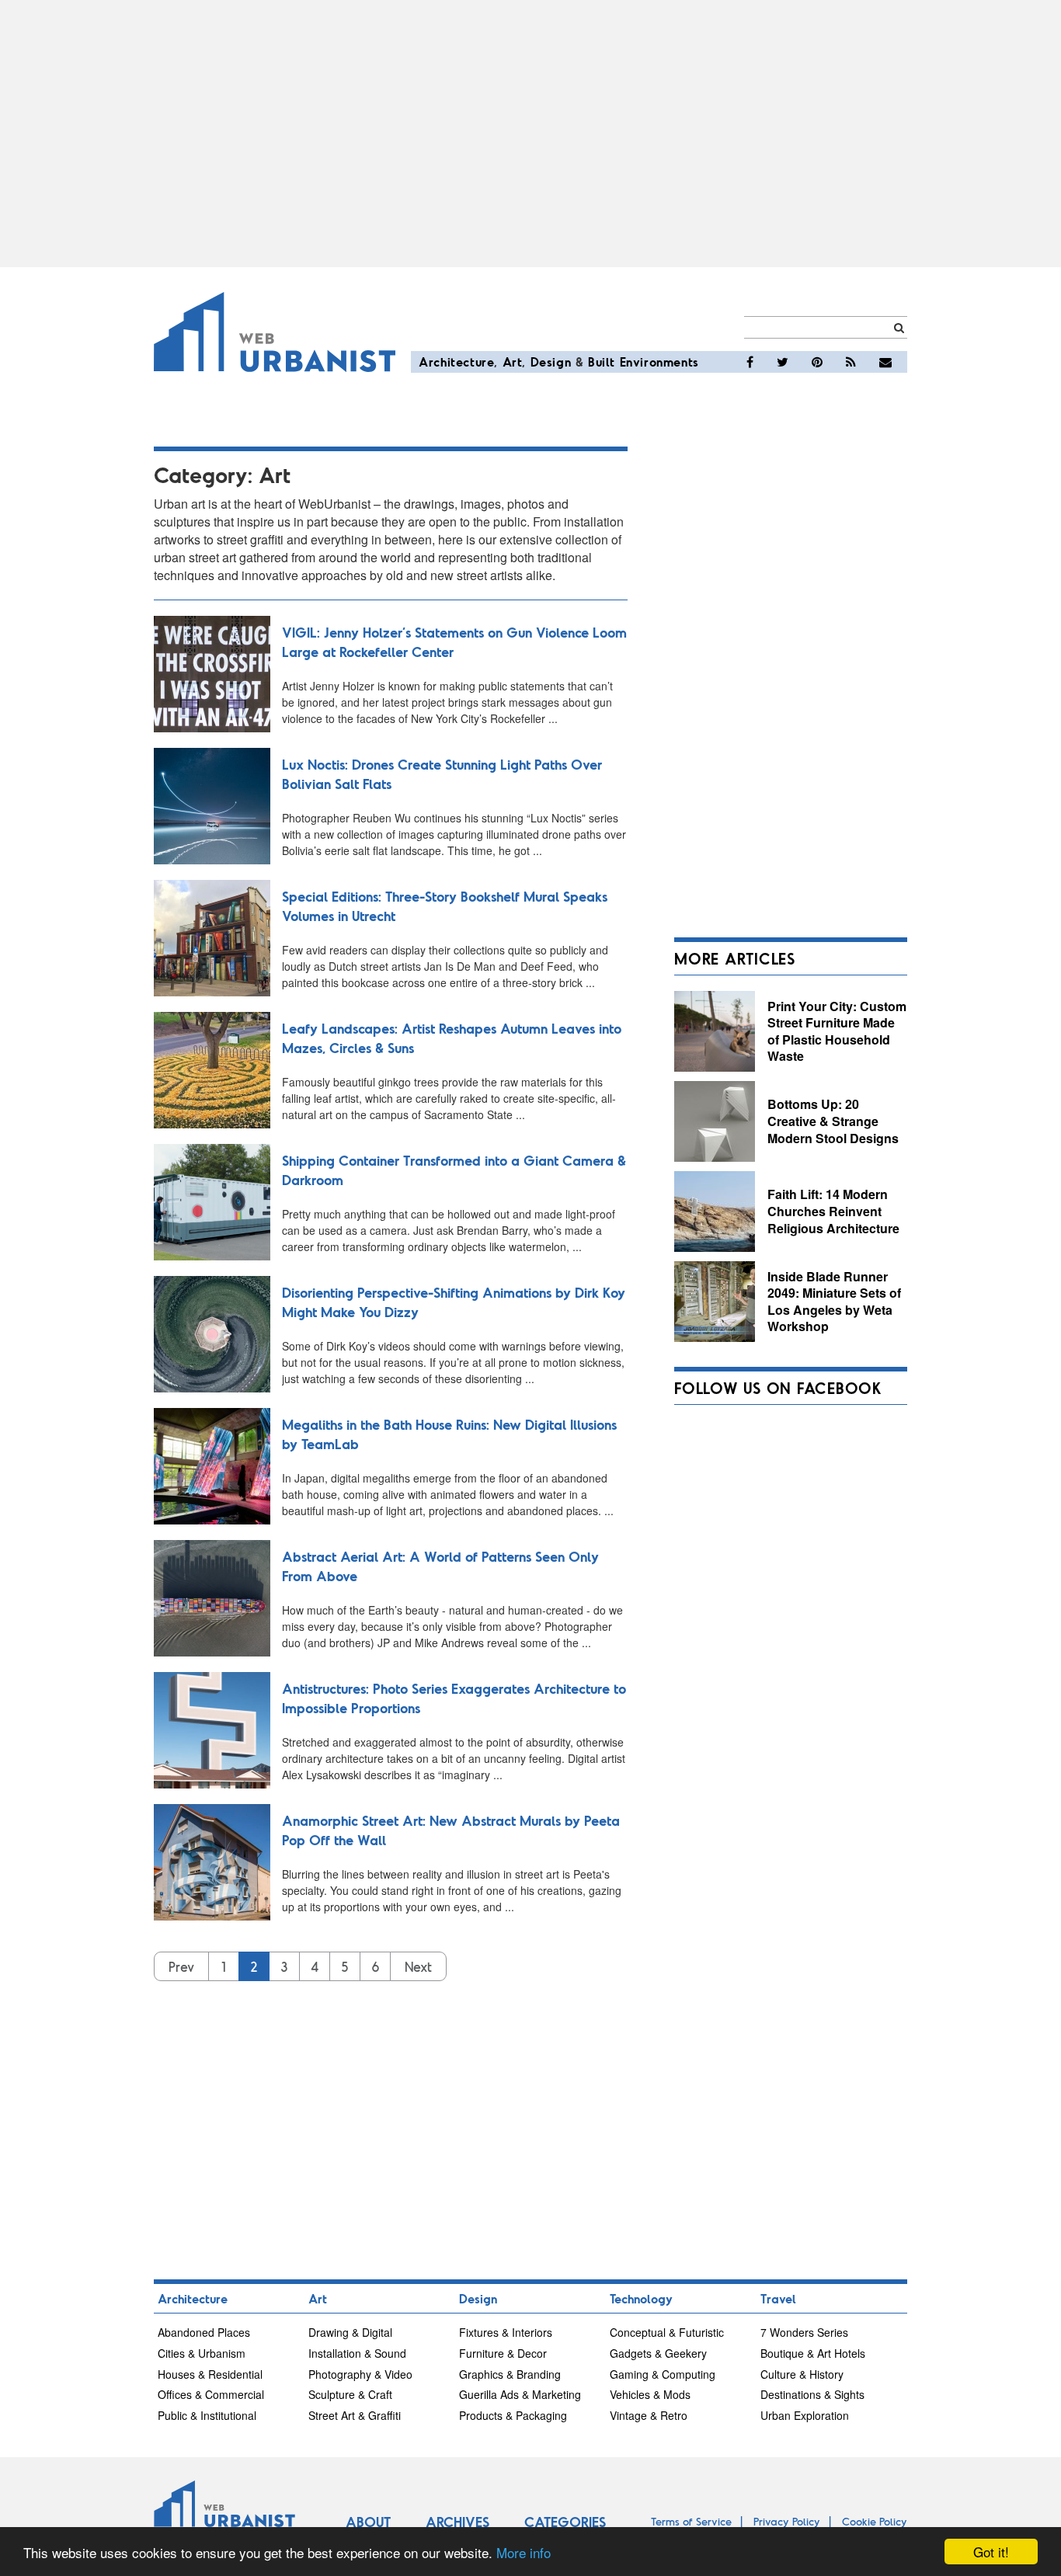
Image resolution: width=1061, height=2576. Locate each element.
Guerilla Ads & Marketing (520, 2394)
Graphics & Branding (510, 2374)
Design (551, 362)
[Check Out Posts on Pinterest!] (817, 362)
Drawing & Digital (350, 2332)
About (368, 2522)
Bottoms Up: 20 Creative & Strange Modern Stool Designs (833, 1121)
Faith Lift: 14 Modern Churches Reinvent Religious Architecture (833, 1211)
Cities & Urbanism (202, 2353)
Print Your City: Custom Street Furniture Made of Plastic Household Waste (837, 1031)
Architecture (456, 362)
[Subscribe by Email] (885, 362)
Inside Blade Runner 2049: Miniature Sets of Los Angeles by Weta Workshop (834, 1302)
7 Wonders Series (804, 2332)
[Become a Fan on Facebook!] (750, 362)
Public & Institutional (207, 2415)
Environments (659, 362)
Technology (641, 2298)
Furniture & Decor (503, 2353)
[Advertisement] (530, 134)
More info (524, 2552)
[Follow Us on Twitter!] (783, 362)
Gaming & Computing (663, 2374)
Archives (457, 2522)
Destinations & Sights (812, 2394)
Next (418, 1966)
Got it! (991, 2552)
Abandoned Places (204, 2332)
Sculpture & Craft (350, 2394)
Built (602, 362)
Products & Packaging (513, 2415)
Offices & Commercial (211, 2394)
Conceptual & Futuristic (667, 2332)
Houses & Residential (210, 2374)
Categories (565, 2522)
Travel (778, 2298)
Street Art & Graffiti (355, 2415)
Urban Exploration (805, 2415)
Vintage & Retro (649, 2415)
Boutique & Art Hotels (813, 2353)
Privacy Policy (787, 2521)
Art (513, 362)
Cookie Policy (875, 2521)
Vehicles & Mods (650, 2394)
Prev (181, 1966)
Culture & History (802, 2374)
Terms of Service (691, 2521)
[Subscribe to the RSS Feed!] (851, 362)
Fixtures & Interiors (506, 2332)
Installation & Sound (357, 2353)
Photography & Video (360, 2374)
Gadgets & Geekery (658, 2353)
